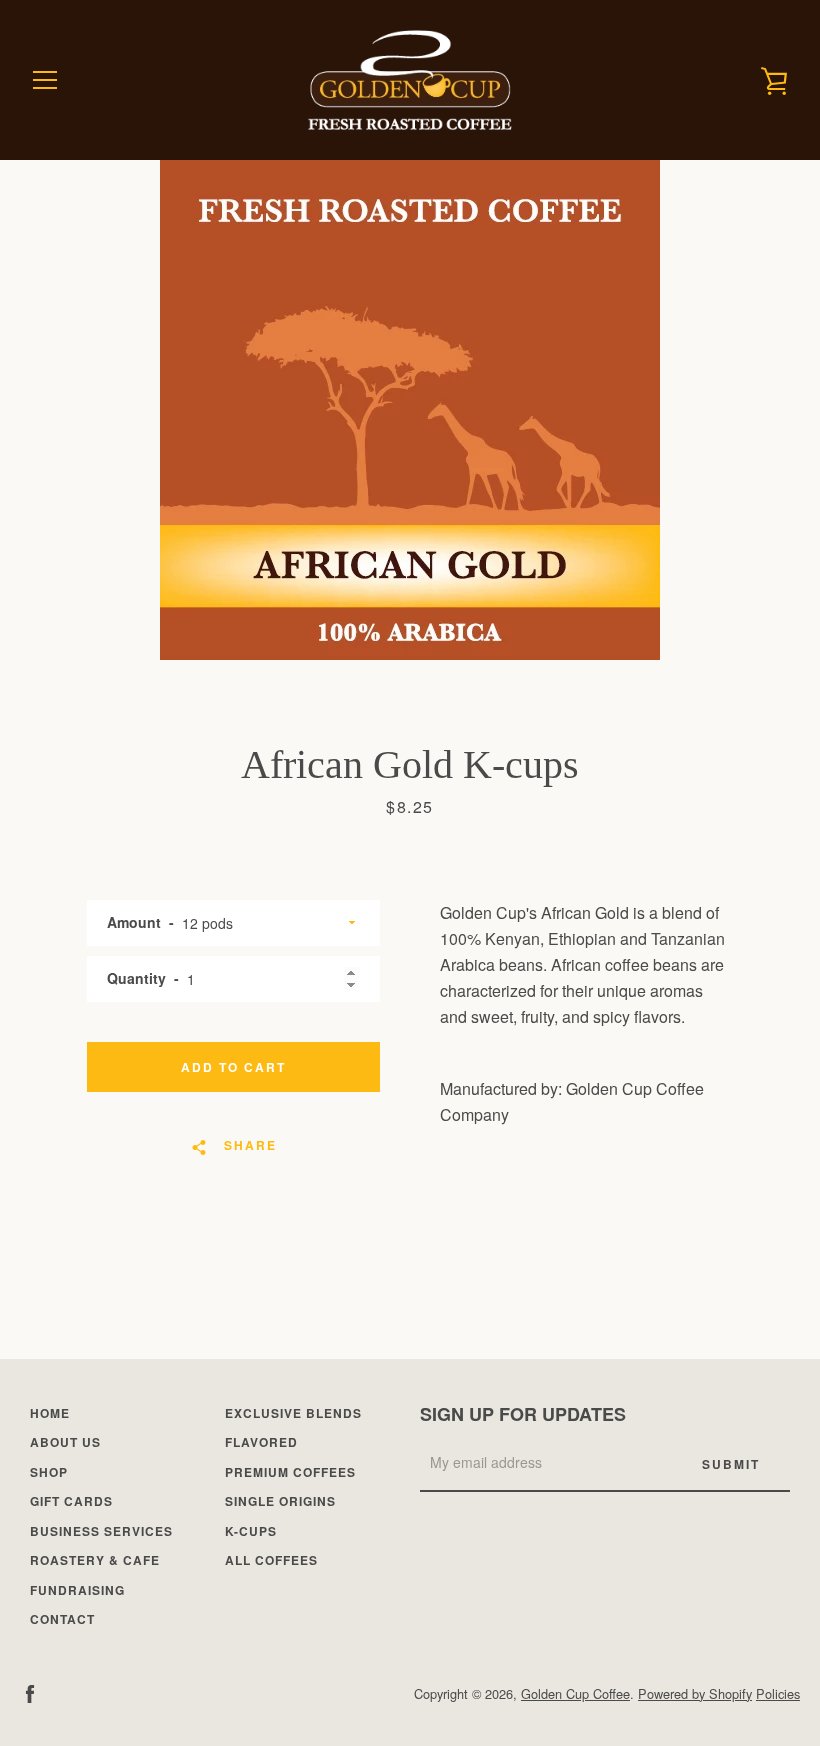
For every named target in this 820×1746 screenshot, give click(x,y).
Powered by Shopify (695, 1693)
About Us (65, 1442)
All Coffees (271, 1560)
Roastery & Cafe (95, 1560)
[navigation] (45, 80)
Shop (49, 1472)
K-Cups (251, 1531)
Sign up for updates (523, 1414)
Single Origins (280, 1501)
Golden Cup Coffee (575, 1693)
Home (50, 1413)
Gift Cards (71, 1501)
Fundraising (77, 1590)
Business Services (101, 1531)
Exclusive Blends (293, 1413)
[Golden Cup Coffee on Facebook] (30, 1692)
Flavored (261, 1442)
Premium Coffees (290, 1472)
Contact (62, 1619)
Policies (778, 1693)
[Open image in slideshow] (410, 410)
